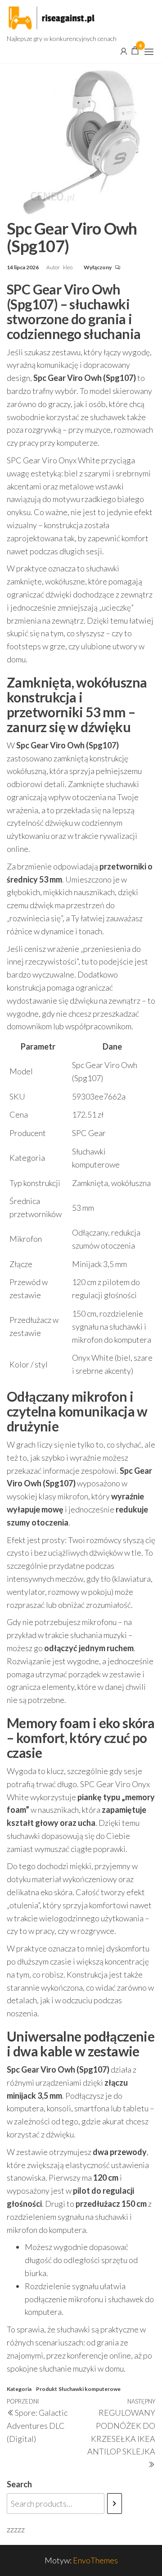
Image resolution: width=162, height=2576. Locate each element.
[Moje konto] (124, 50)
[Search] (115, 2504)
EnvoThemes (95, 2560)
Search (19, 2484)
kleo (68, 267)
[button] (149, 52)
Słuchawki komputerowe (90, 2389)
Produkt (47, 2389)
